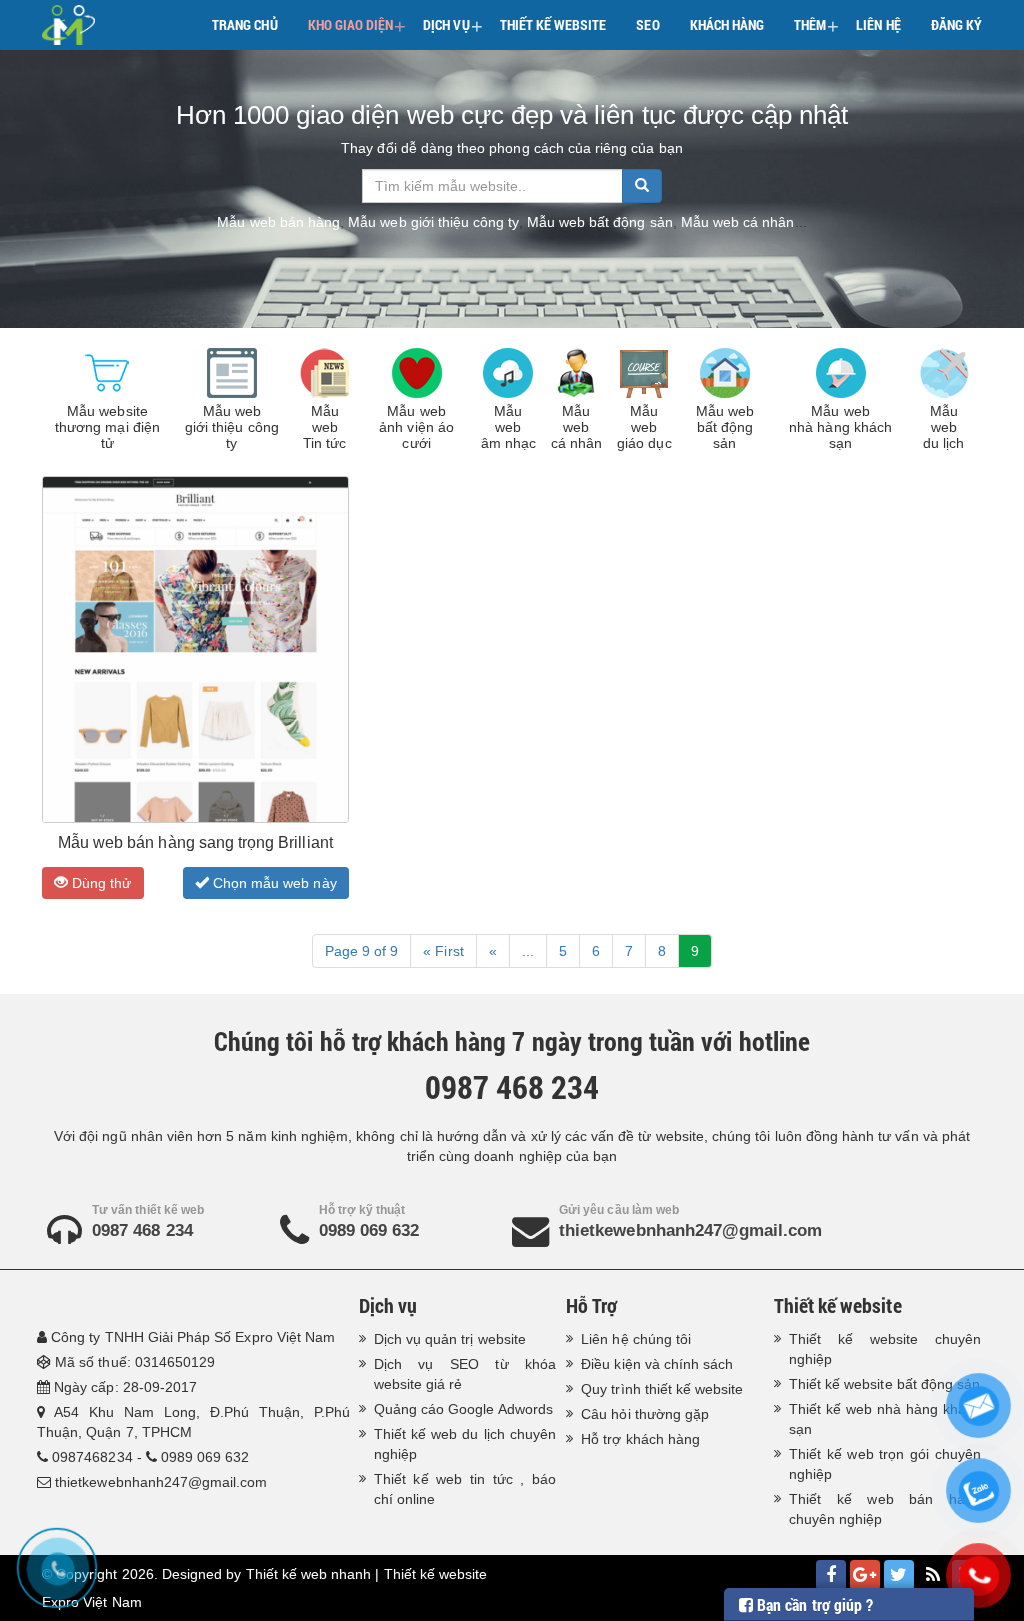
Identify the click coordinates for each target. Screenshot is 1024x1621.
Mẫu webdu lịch (943, 427)
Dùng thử (99, 883)
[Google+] (865, 1575)
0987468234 (92, 1457)
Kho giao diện (357, 26)
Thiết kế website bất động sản (884, 1384)
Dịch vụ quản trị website (450, 1339)
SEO (647, 24)
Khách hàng (727, 24)
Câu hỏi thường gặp (645, 1414)
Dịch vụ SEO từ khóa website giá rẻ (465, 1374)
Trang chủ (244, 24)
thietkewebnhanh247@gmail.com (690, 1230)
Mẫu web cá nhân (738, 222)
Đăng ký (956, 24)
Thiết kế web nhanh (309, 1574)
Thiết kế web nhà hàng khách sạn (885, 1419)
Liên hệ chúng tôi (636, 1339)
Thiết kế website (553, 24)
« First (443, 951)
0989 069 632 (369, 1230)
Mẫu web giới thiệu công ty (433, 222)
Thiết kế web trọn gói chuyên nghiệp (885, 1464)
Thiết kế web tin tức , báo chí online (465, 1489)
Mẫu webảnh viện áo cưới (416, 427)
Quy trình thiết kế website (662, 1389)
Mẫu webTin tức (324, 427)
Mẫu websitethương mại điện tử (107, 427)
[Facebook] (831, 1575)
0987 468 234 (142, 1230)
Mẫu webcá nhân (576, 427)
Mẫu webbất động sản (725, 427)
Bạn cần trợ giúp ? (813, 1604)
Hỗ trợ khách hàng (640, 1439)
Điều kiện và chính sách (657, 1364)
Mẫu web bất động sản (600, 222)
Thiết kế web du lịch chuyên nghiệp (465, 1444)
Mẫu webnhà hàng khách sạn (840, 427)
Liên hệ (878, 24)
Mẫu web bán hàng (278, 222)
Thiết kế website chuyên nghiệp (885, 1349)
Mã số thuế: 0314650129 (135, 1362)
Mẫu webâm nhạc (508, 427)
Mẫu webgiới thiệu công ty (232, 427)
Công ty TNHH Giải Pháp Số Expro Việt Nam (193, 1337)
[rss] (933, 1575)
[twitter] (899, 1575)
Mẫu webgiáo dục (644, 427)
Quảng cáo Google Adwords (463, 1409)
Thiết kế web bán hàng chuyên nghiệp (885, 1509)
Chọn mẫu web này (273, 883)
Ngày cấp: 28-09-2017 (125, 1387)
